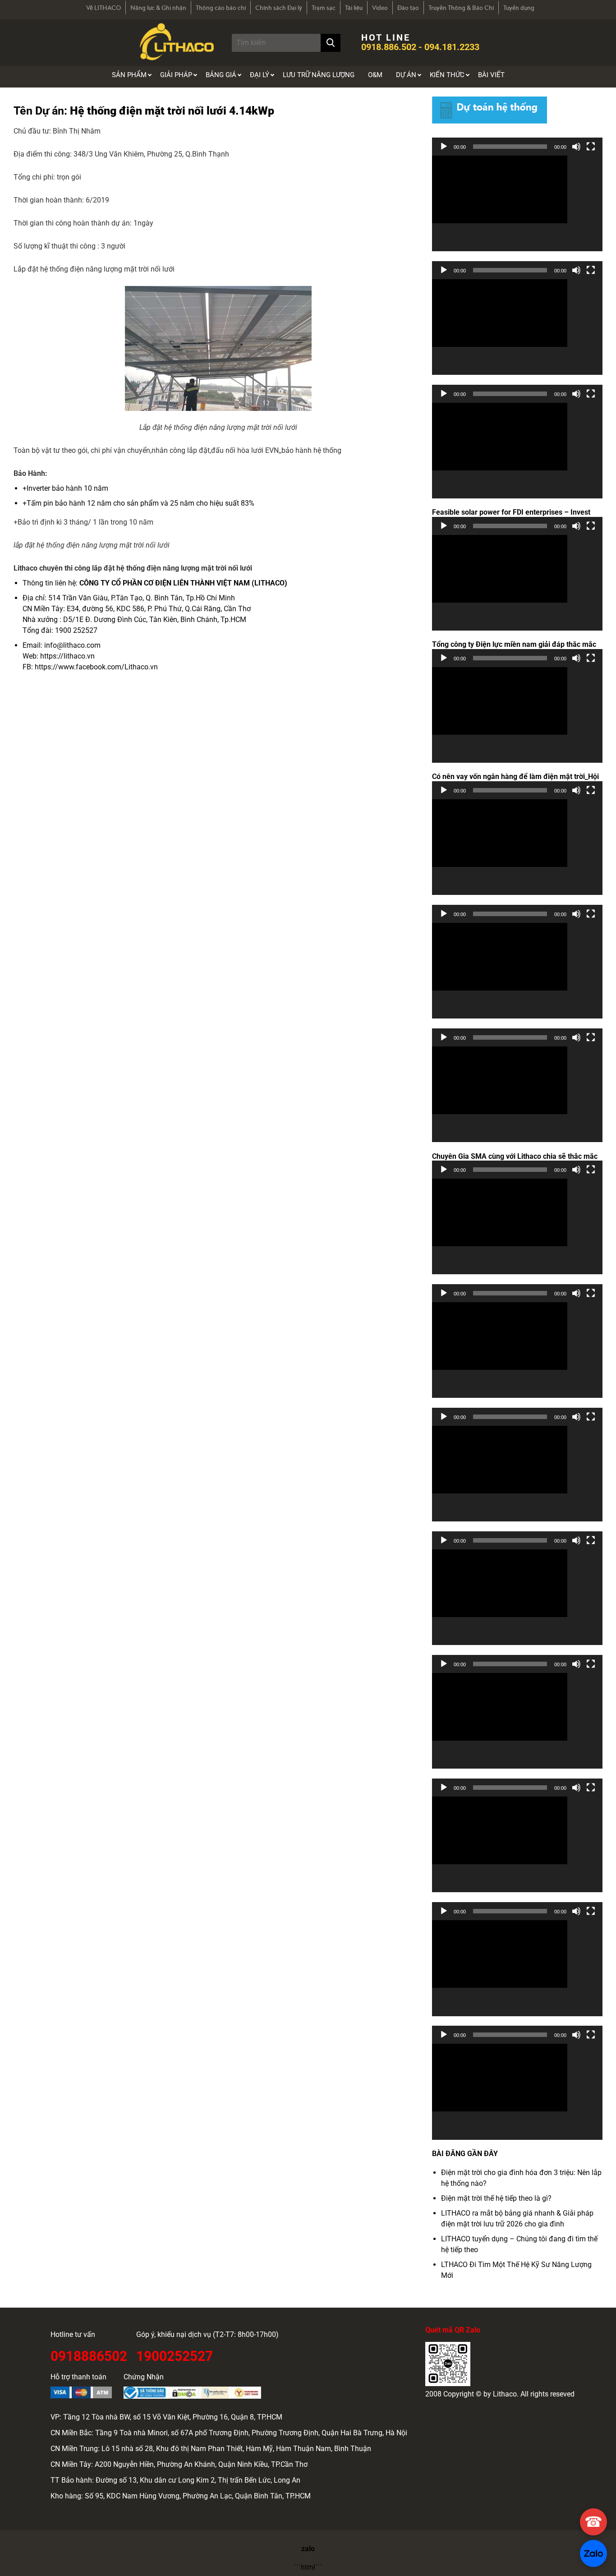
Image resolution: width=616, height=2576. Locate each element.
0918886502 (89, 2355)
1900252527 (175, 2355)
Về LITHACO (103, 8)
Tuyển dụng (519, 8)
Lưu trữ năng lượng (319, 75)
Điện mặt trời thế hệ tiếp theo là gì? (496, 2198)
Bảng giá (221, 75)
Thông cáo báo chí (221, 8)
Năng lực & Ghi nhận (158, 8)
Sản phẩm (129, 75)
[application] (517, 204)
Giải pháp (176, 75)
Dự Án (406, 75)
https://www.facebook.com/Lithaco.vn (96, 667)
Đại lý (260, 75)
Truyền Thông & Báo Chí (461, 8)
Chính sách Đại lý (279, 8)
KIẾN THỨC (447, 75)
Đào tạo (408, 8)
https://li (54, 656)
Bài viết (491, 75)
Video (380, 8)
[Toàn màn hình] (591, 147)
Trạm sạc (324, 8)
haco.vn (82, 656)
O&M (375, 75)
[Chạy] (444, 147)
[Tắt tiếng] (576, 147)
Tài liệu (354, 8)
